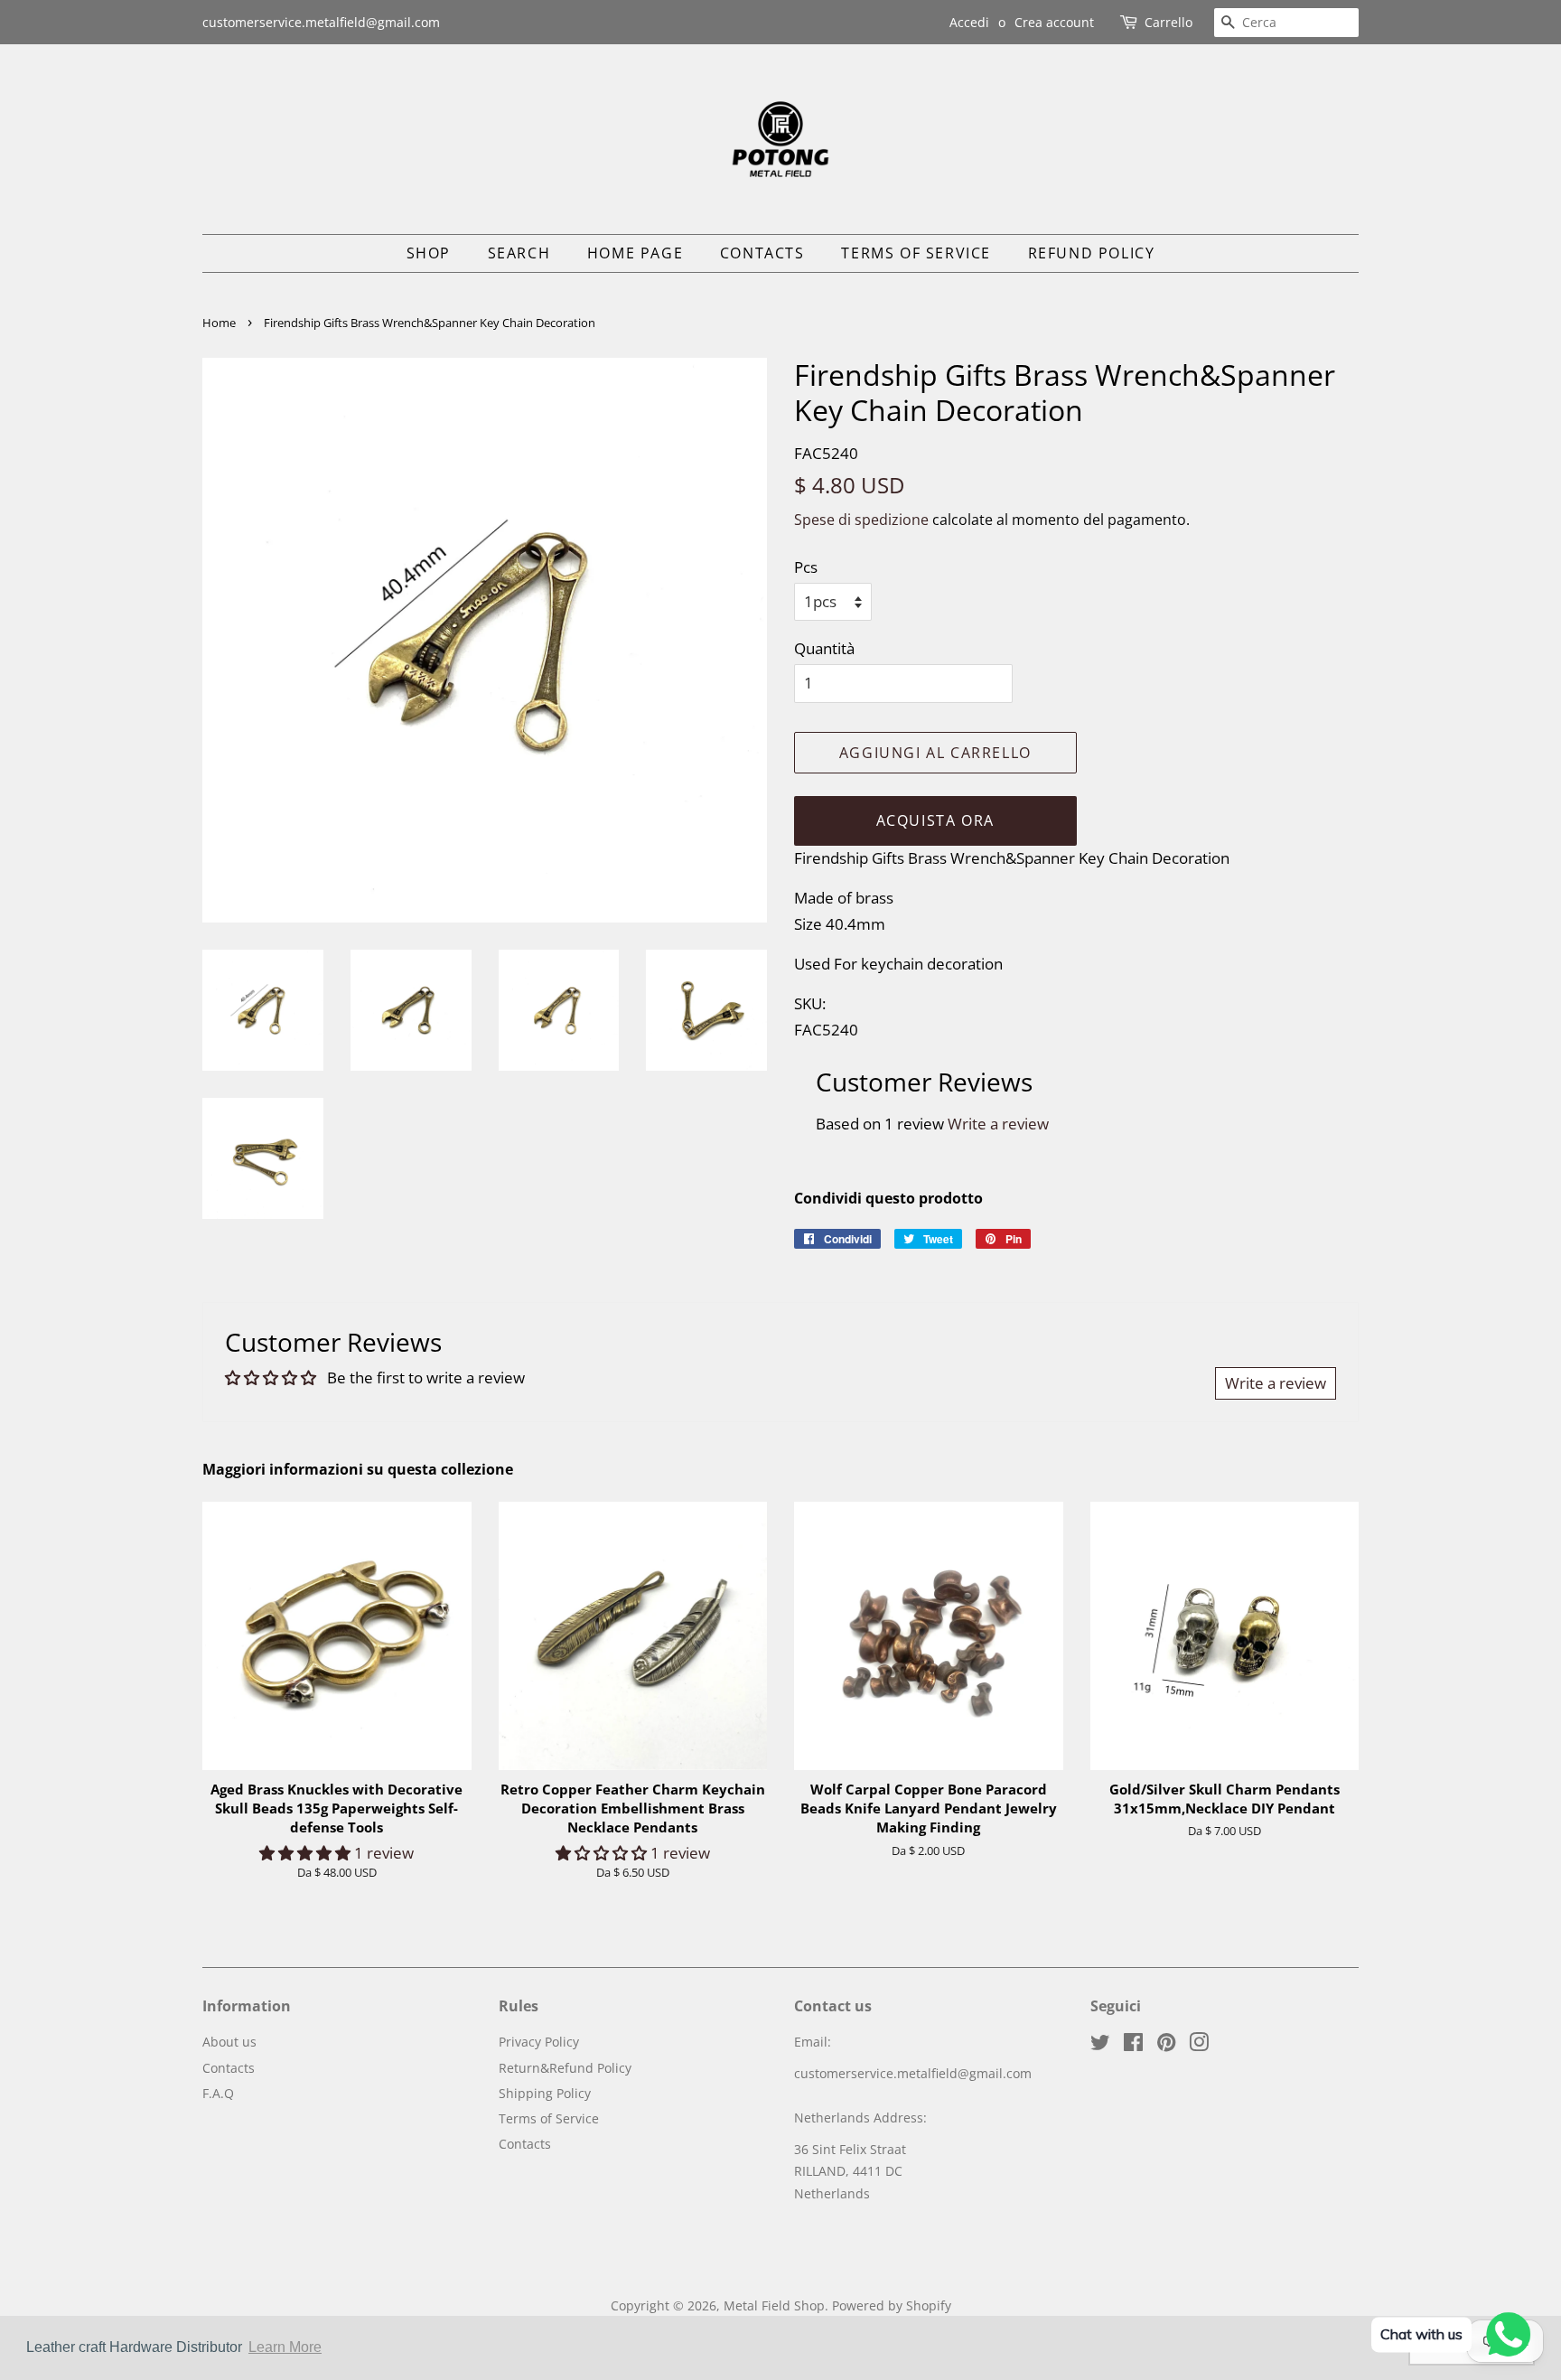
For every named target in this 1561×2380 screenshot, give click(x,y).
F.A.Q (218, 2093)
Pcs (806, 567)
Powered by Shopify (892, 2305)
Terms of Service (916, 253)
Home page (635, 253)
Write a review (998, 1124)
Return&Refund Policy (565, 2068)
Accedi (969, 22)
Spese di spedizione (861, 520)
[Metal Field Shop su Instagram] (1199, 2045)
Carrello (1168, 22)
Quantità (824, 648)
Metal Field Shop (774, 2305)
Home (219, 323)
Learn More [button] (285, 2347)
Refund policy (1092, 253)
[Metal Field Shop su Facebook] (1133, 2045)
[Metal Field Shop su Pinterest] (1166, 2045)
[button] (307, 1853)
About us (229, 2042)
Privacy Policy (539, 2042)
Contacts (762, 253)
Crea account (1054, 22)
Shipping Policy (545, 2093)
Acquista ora (935, 820)
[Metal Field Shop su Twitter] (1100, 2045)
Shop (429, 253)
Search (519, 253)
